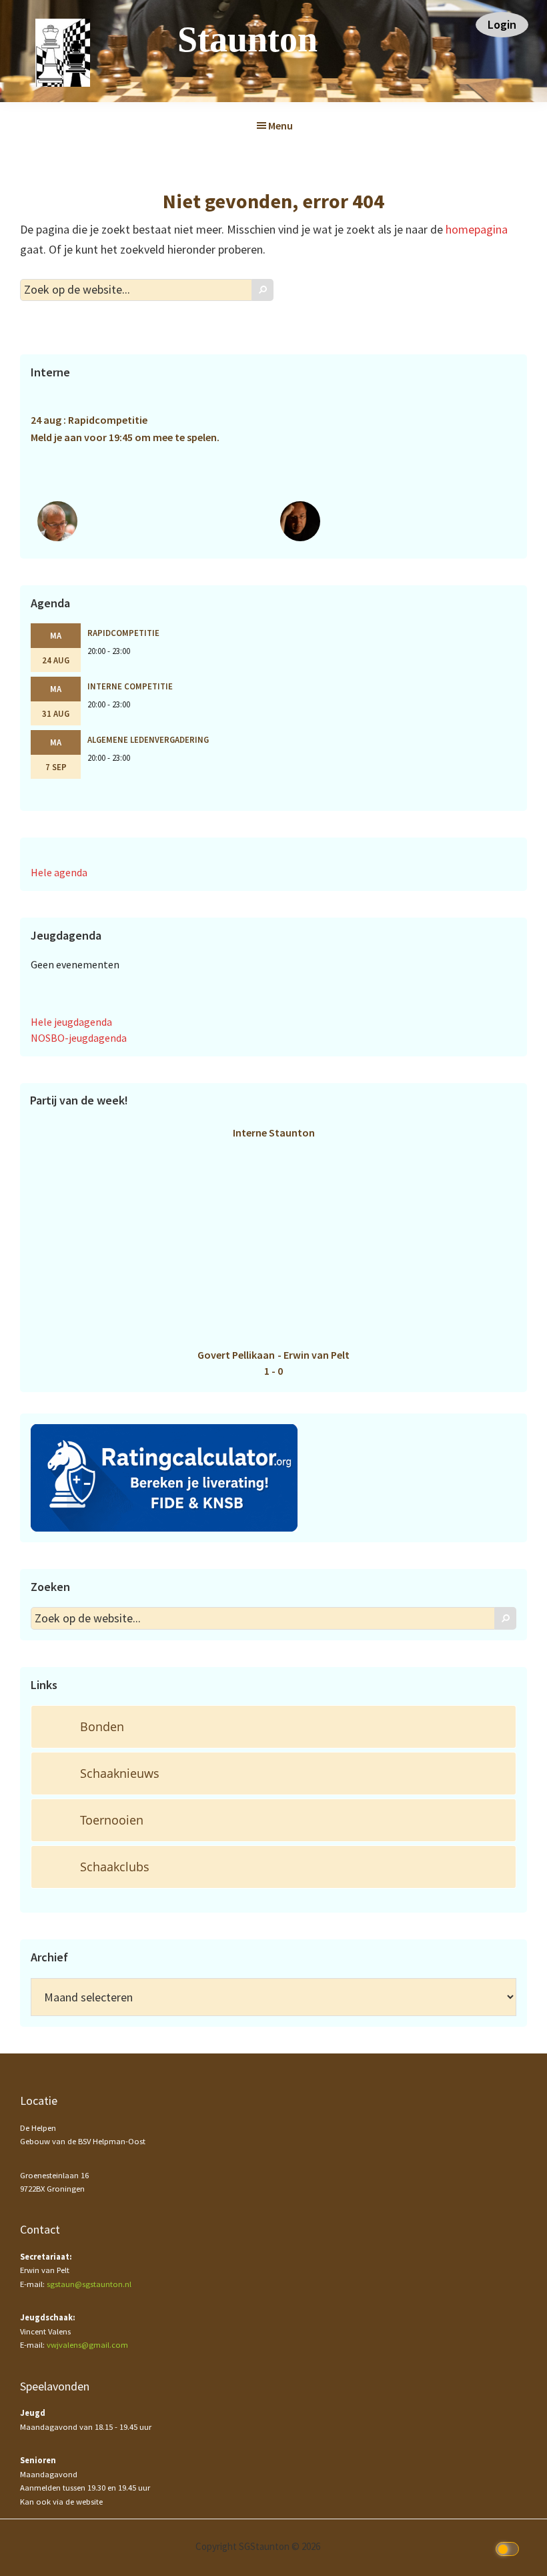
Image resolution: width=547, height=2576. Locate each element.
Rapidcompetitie (123, 633)
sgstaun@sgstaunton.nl (89, 2284)
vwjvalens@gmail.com (87, 2345)
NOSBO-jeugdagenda (79, 1038)
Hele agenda (59, 872)
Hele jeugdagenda (71, 1022)
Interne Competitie (130, 686)
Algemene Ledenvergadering (148, 739)
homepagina (477, 229)
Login (502, 24)
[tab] (273, 1727)
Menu (281, 125)
